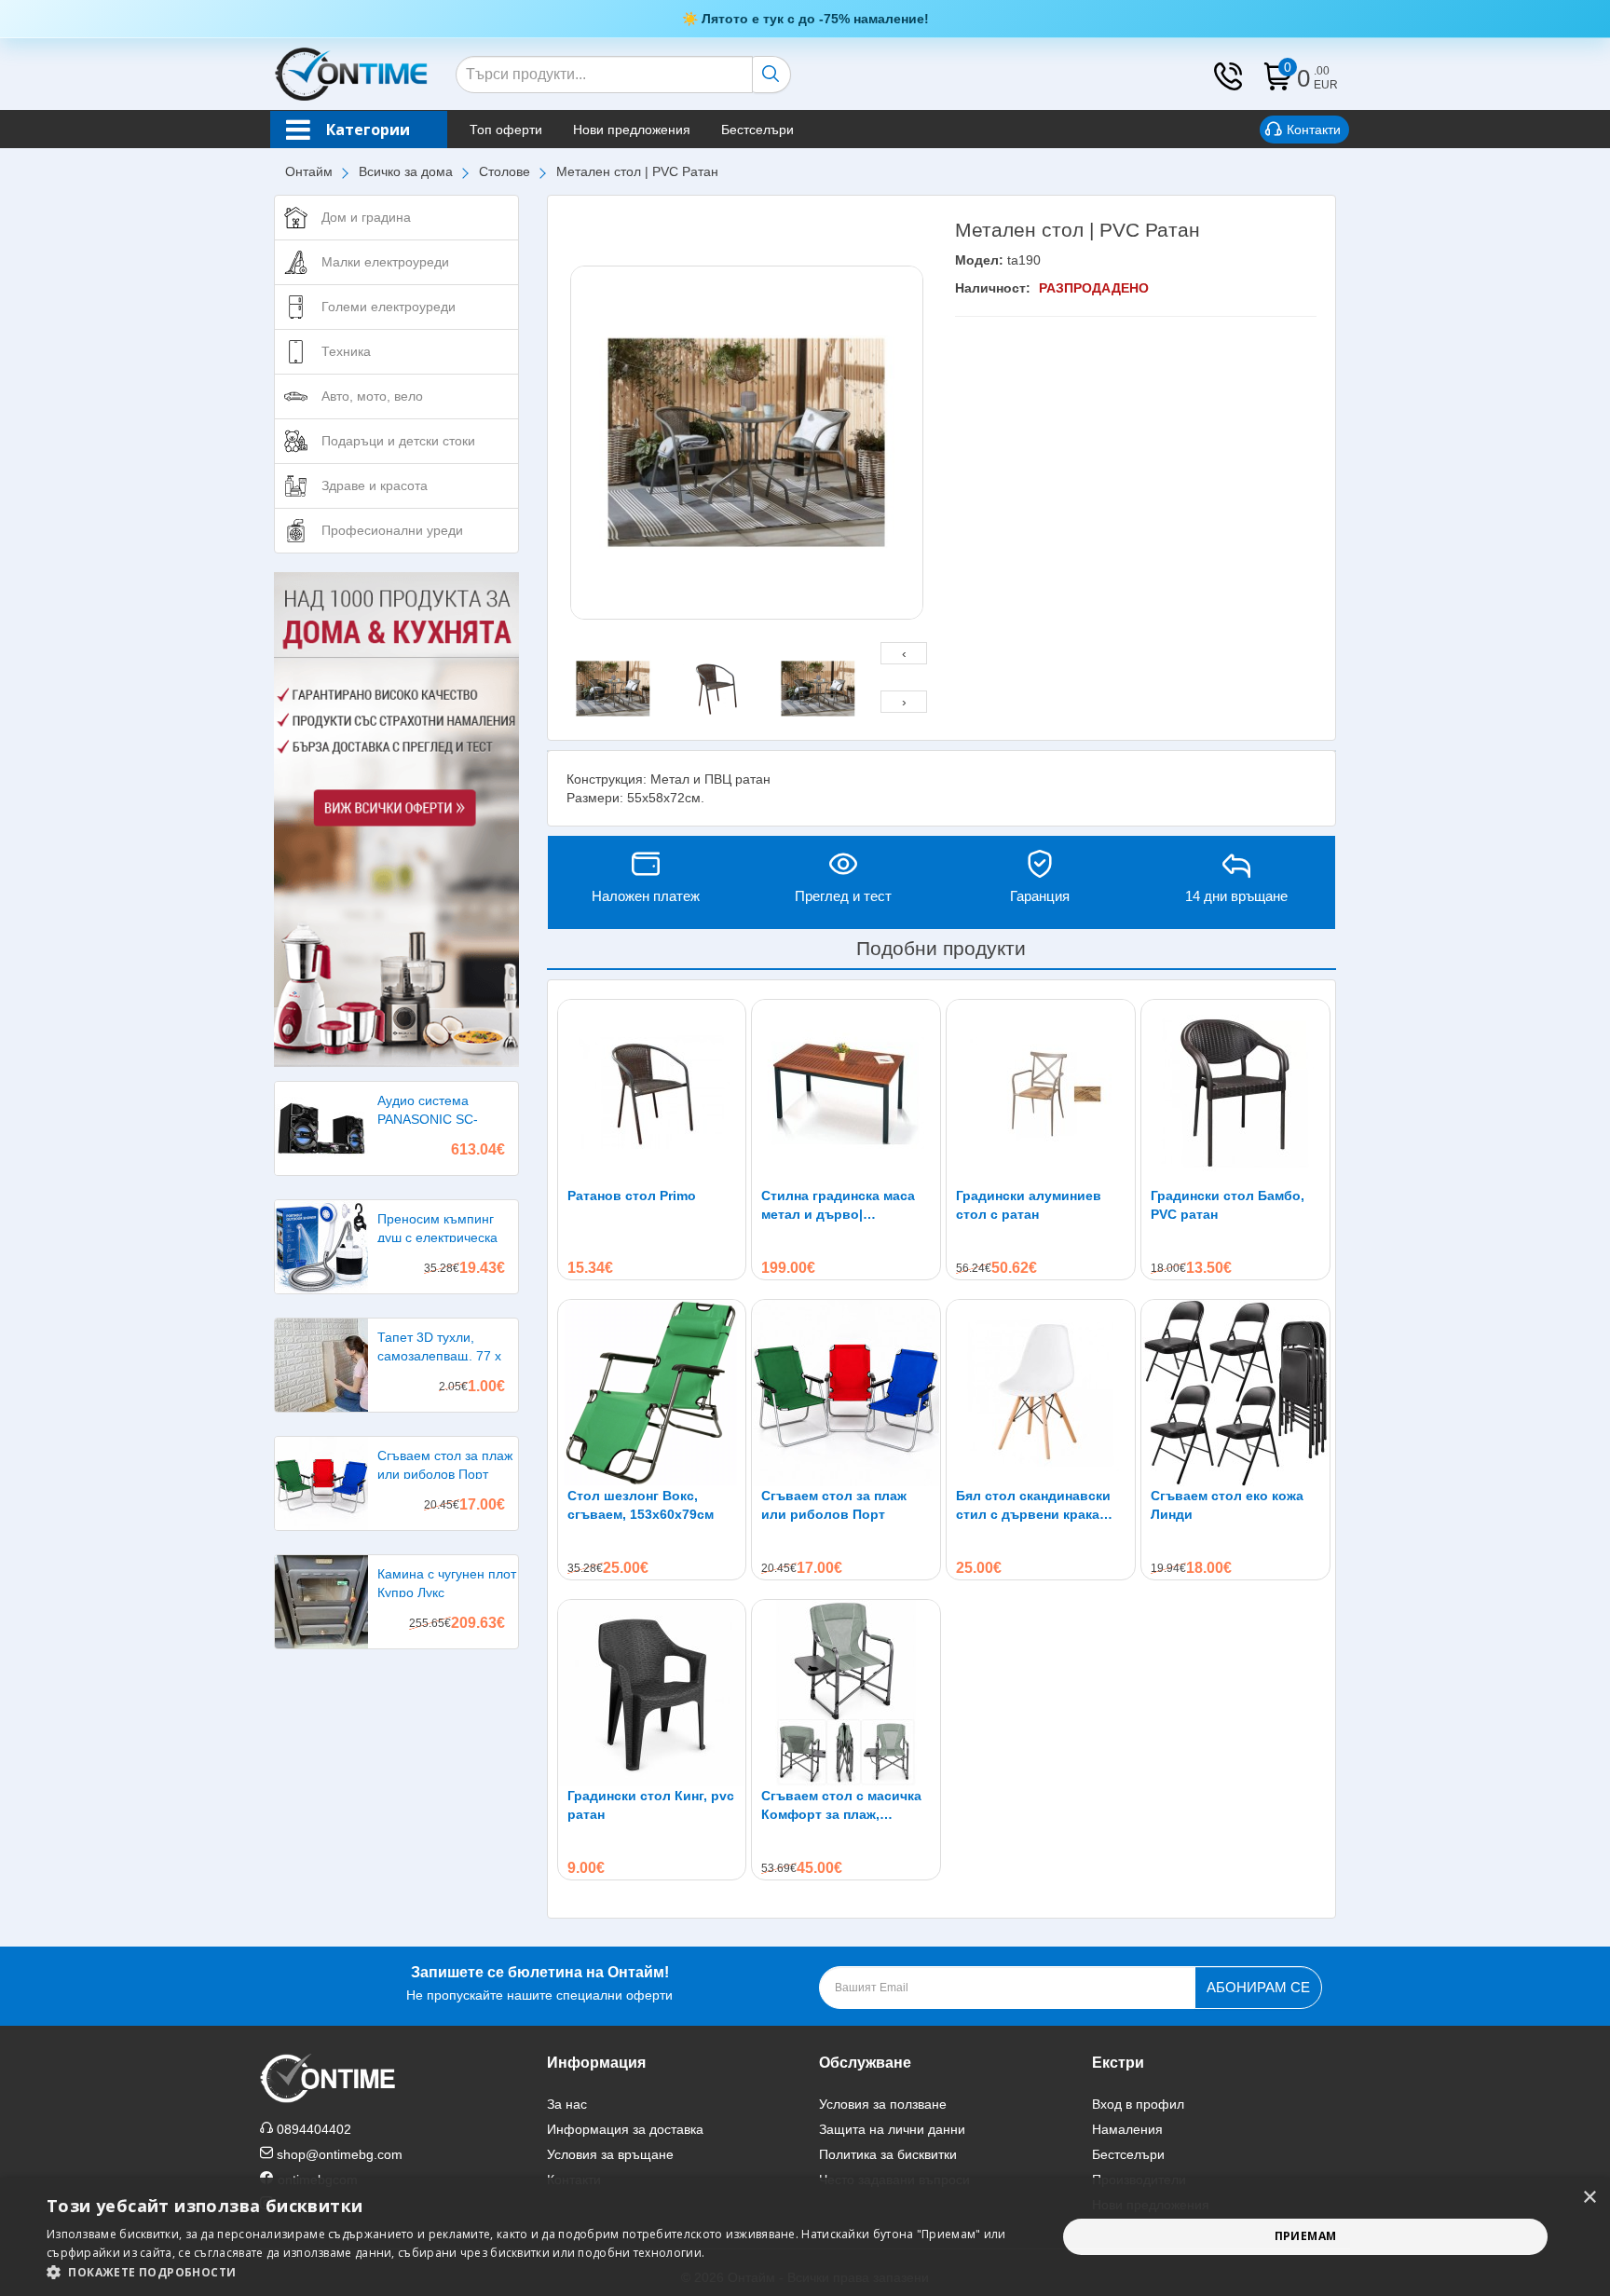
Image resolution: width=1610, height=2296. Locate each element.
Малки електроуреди (385, 262)
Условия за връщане (610, 2154)
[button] (537, 2272)
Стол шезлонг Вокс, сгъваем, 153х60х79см (641, 1505)
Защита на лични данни (892, 2129)
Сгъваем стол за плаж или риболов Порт (834, 1505)
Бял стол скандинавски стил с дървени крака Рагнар (1033, 1506)
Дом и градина (366, 217)
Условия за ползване (883, 2104)
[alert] (805, 2237)
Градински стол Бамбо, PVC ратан (1228, 1205)
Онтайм (309, 171)
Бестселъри (757, 130)
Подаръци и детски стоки (398, 441)
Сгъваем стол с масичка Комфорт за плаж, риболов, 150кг (841, 1806)
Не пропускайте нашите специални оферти (539, 1983)
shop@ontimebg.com (340, 2154)
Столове (505, 171)
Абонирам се (1258, 1987)
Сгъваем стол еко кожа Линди (1227, 1505)
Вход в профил (1138, 2104)
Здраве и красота (375, 485)
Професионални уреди (392, 530)
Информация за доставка (625, 2129)
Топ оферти (506, 130)
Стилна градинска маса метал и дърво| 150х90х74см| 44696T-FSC (845, 1206)
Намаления (1127, 2129)
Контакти (1314, 130)
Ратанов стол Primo (632, 1196)
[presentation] (904, 653)
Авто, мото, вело (372, 396)
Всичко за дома (406, 171)
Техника (346, 351)
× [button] (1589, 2198)
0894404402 (314, 2129)
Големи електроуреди (389, 307)
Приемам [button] (1306, 2236)
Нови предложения (632, 130)
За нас (567, 2104)
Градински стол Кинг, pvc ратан (651, 1805)
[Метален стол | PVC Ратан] (747, 443)
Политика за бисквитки (888, 2154)
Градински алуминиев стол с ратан (1029, 1205)
